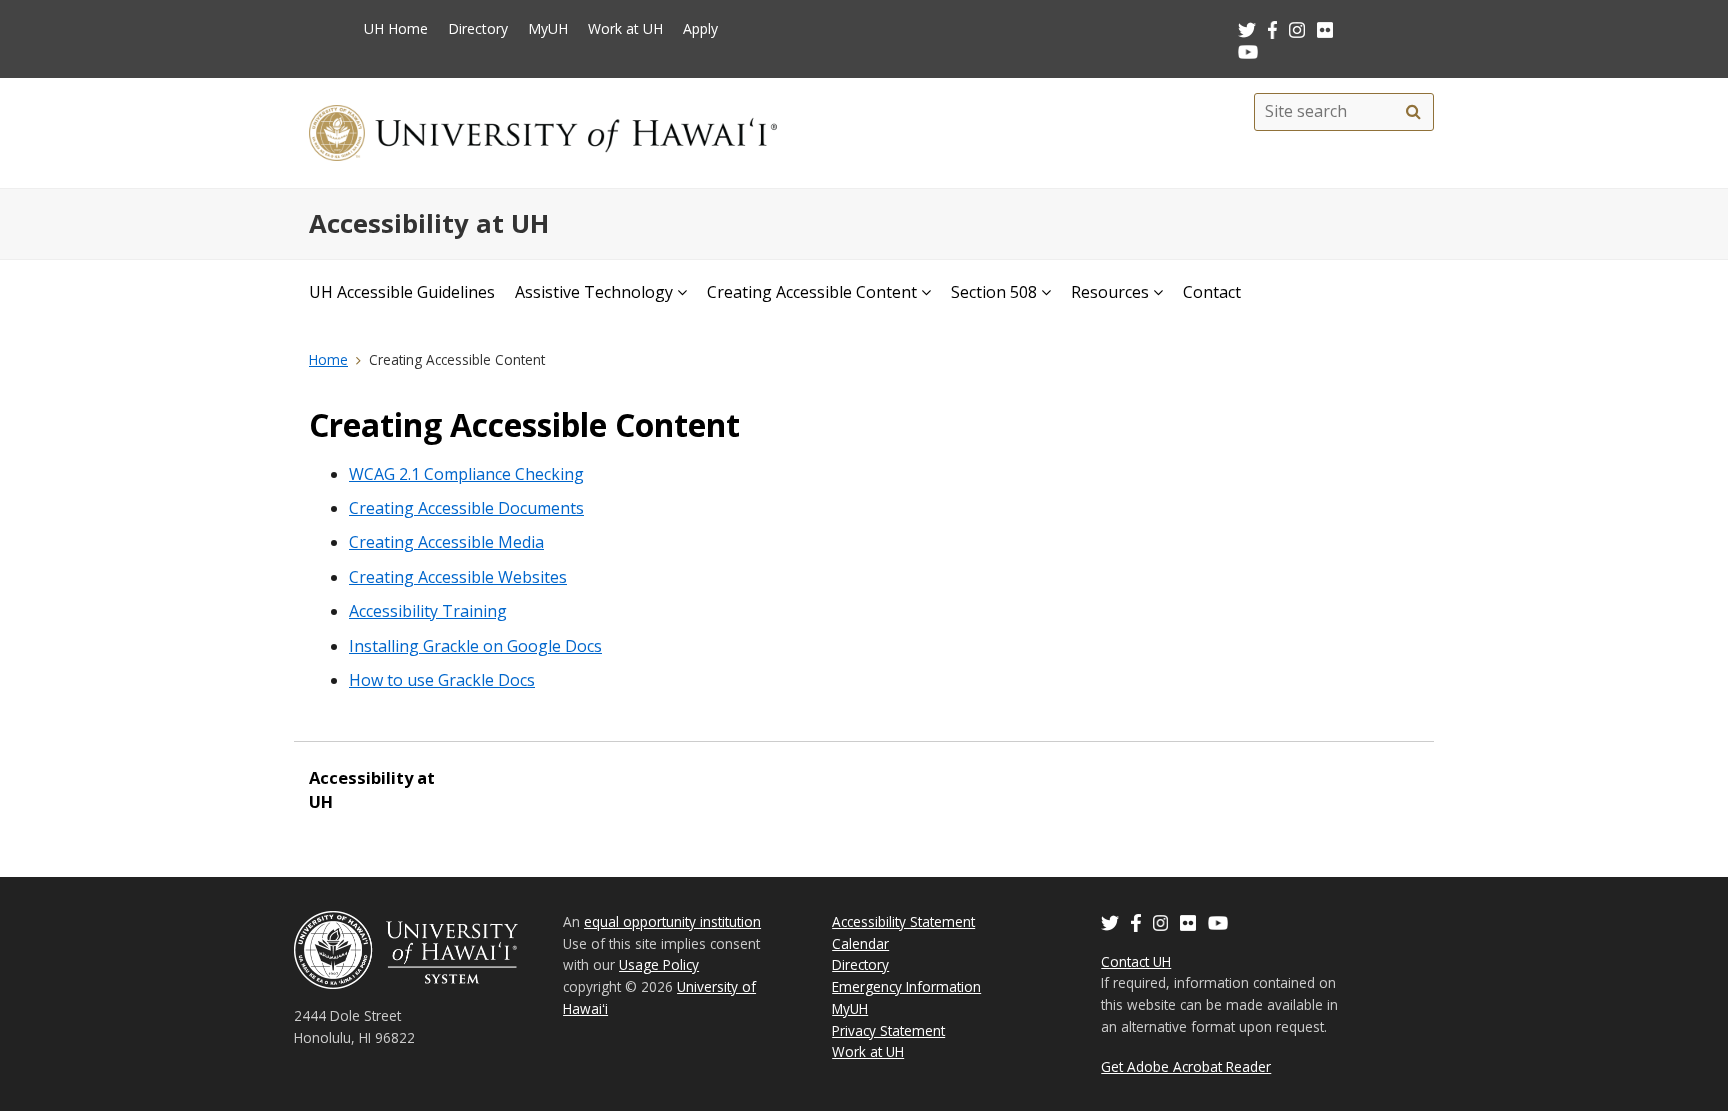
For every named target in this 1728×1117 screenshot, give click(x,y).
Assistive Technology (594, 292)
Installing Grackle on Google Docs (475, 646)
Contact (1212, 292)
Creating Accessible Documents (466, 508)
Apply (700, 28)
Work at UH (625, 28)
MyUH (548, 28)
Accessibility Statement (903, 921)
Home (328, 359)
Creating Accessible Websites (458, 577)
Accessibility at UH (429, 223)
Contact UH (1136, 961)
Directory (478, 28)
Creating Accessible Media (446, 542)
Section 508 (994, 292)
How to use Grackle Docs (442, 680)
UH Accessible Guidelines (402, 292)
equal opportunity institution (672, 921)
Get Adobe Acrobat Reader (1186, 1066)
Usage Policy (659, 964)
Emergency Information (906, 986)
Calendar (860, 943)
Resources (1110, 292)
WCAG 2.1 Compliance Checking (466, 474)
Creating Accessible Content (812, 292)
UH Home (396, 28)
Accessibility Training (428, 611)
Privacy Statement (888, 1030)
